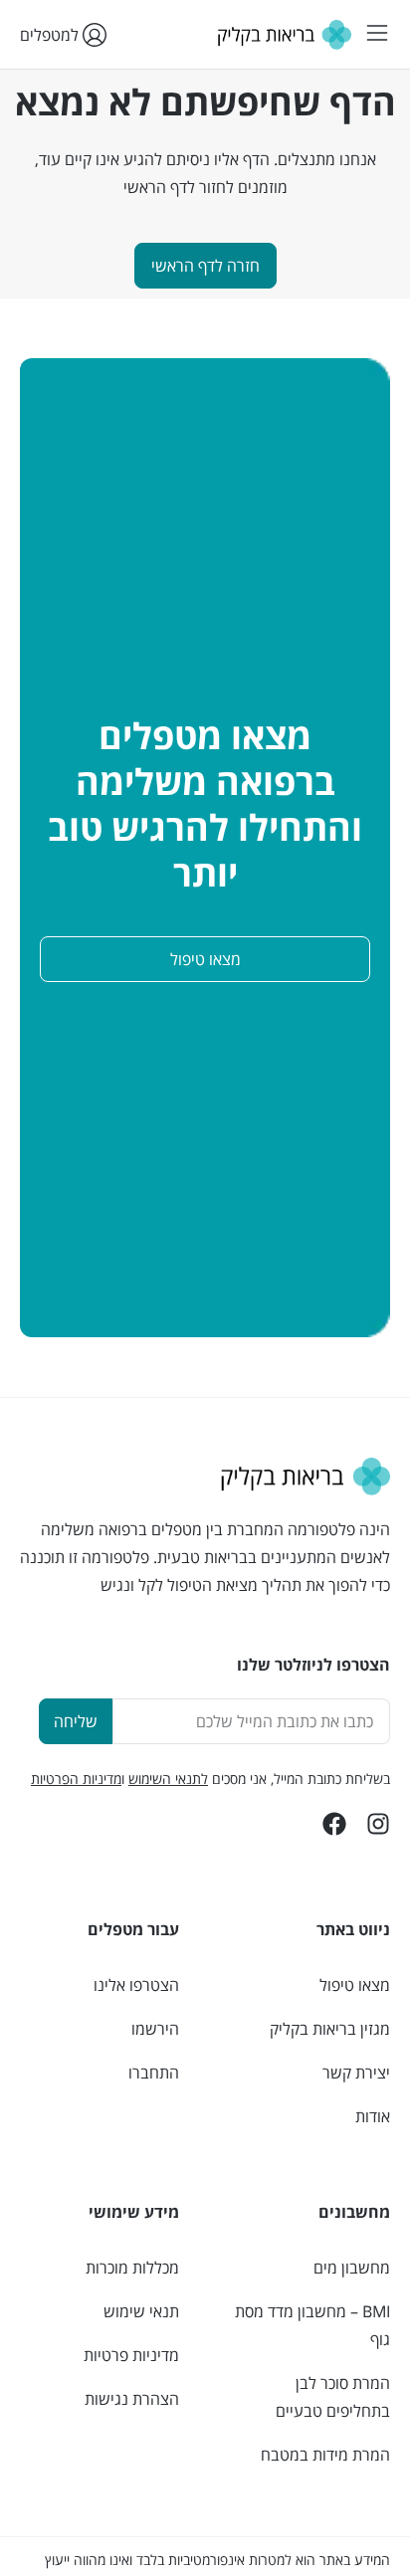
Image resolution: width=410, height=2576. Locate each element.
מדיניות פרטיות (131, 2355)
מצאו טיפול (355, 1985)
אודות (373, 2116)
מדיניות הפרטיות (76, 1779)
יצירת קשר (356, 2073)
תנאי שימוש (141, 2311)
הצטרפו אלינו (136, 1985)
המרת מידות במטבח (325, 2455)
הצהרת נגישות (132, 2399)
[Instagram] (378, 1824)
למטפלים (51, 35)
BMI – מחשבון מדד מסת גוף (312, 2325)
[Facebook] (334, 1824)
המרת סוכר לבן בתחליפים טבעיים (333, 2397)
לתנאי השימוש (168, 1779)
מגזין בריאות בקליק (330, 2029)
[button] (377, 34)
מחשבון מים (352, 2268)
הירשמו (155, 2029)
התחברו (154, 2073)
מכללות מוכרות (132, 2268)
